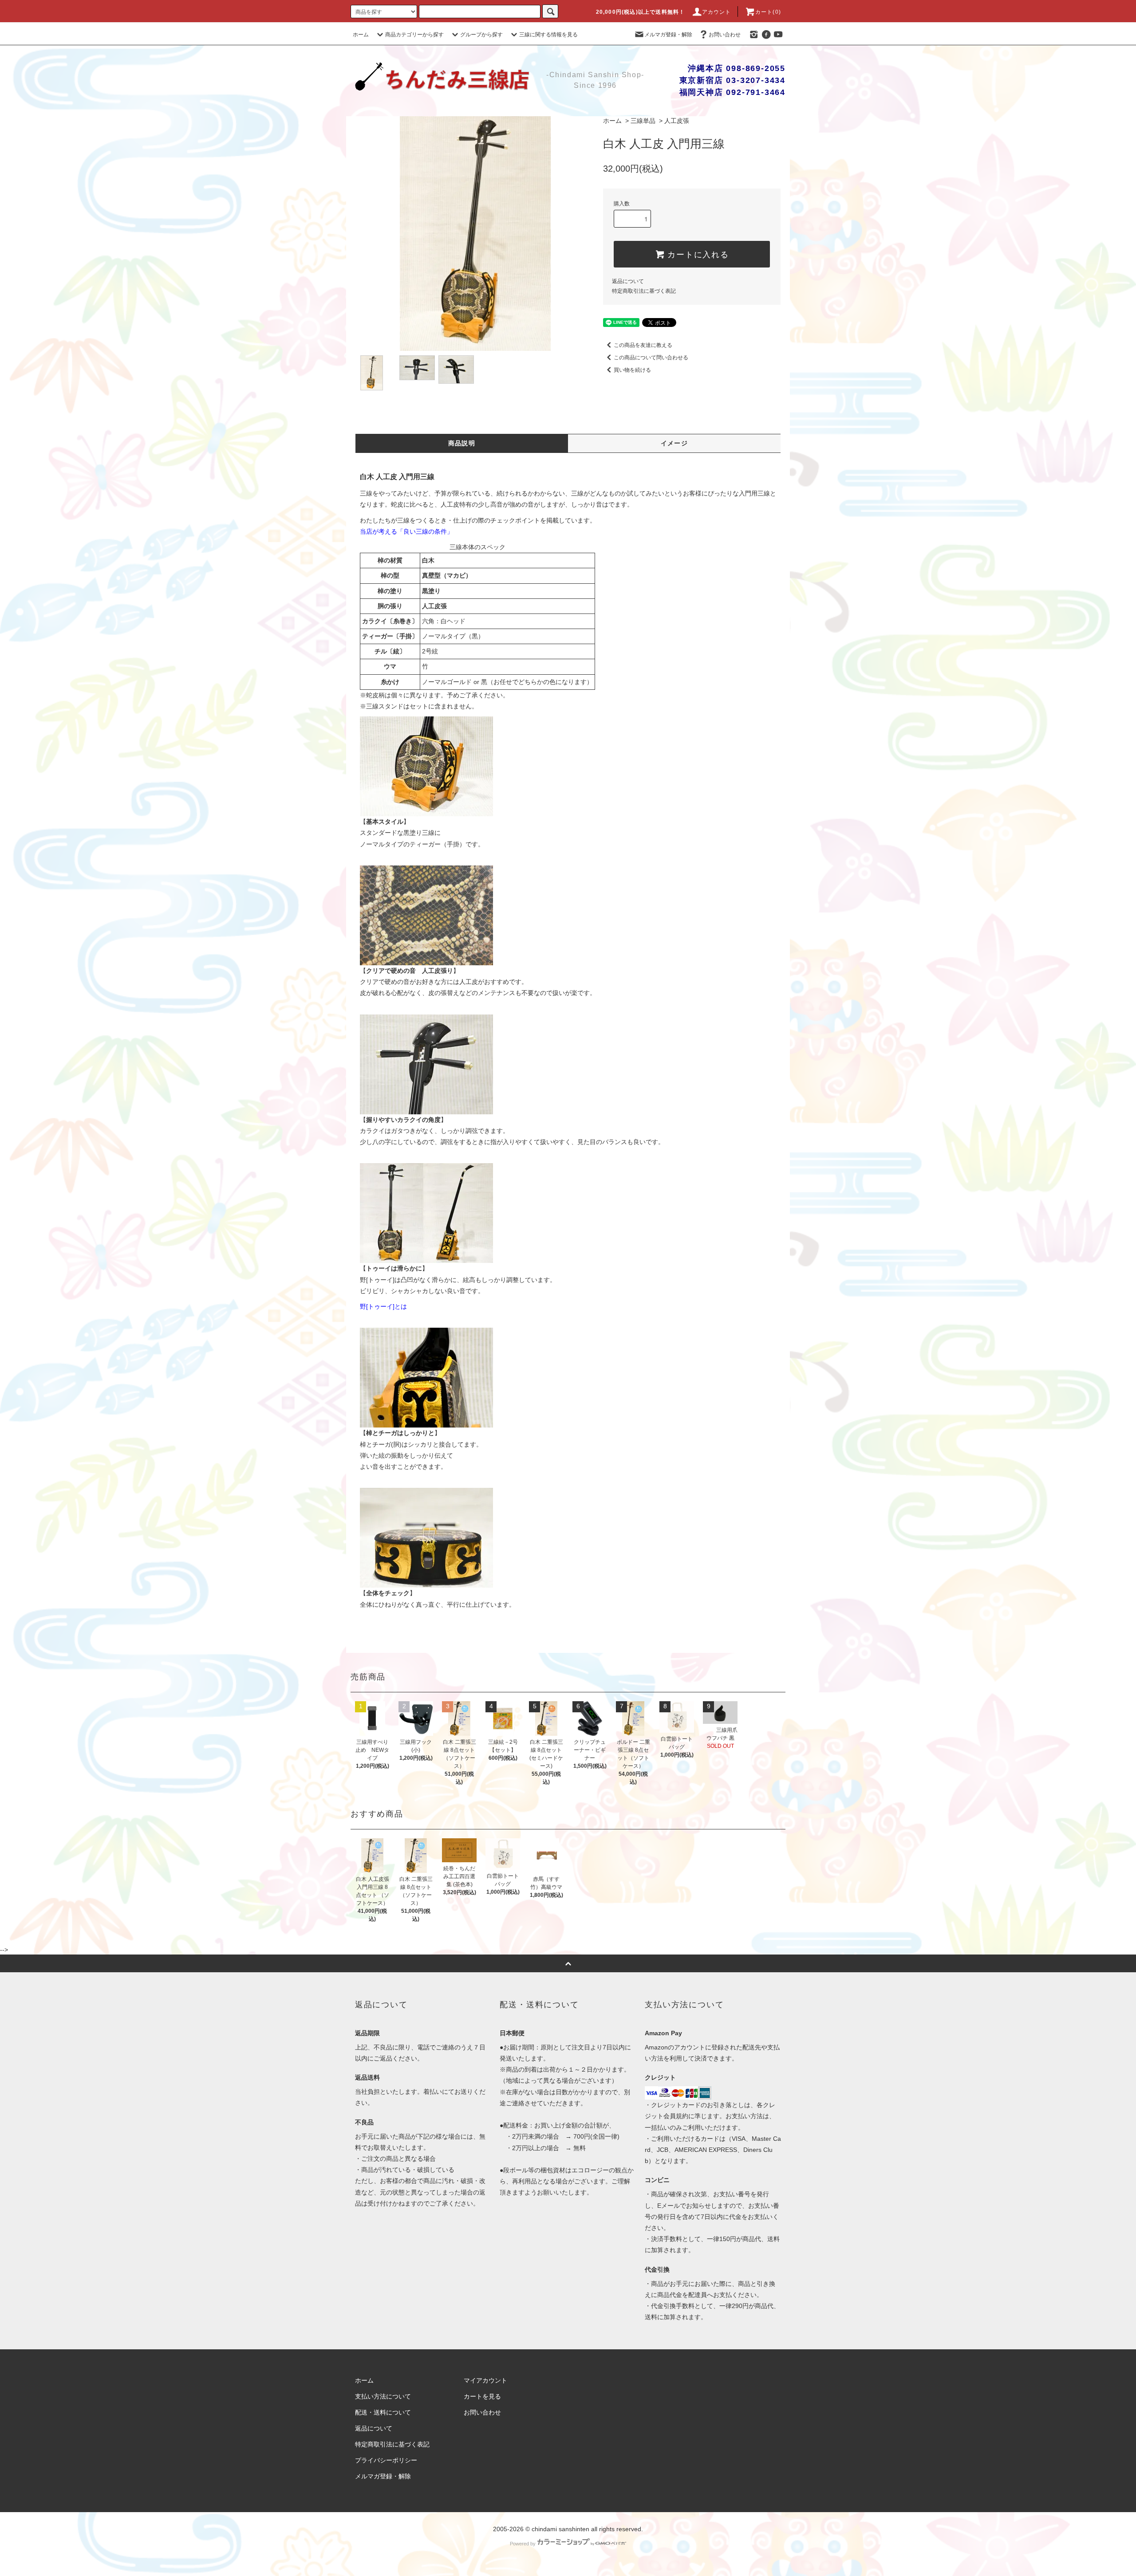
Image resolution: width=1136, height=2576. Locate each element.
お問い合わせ (725, 35)
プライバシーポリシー (386, 2460)
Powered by (523, 2544)
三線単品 (643, 121)
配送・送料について (383, 2412)
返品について (628, 281)
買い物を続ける (632, 370)
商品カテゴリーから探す (414, 35)
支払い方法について (383, 2396)
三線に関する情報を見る (548, 35)
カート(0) (768, 12)
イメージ (674, 443)
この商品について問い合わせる (651, 358)
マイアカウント (485, 2380)
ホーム (361, 35)
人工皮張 (677, 121)
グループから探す (481, 35)
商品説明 (462, 443)
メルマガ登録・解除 (668, 35)
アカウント (717, 12)
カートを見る (482, 2396)
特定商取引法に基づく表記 (644, 291)
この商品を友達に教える (643, 345)
